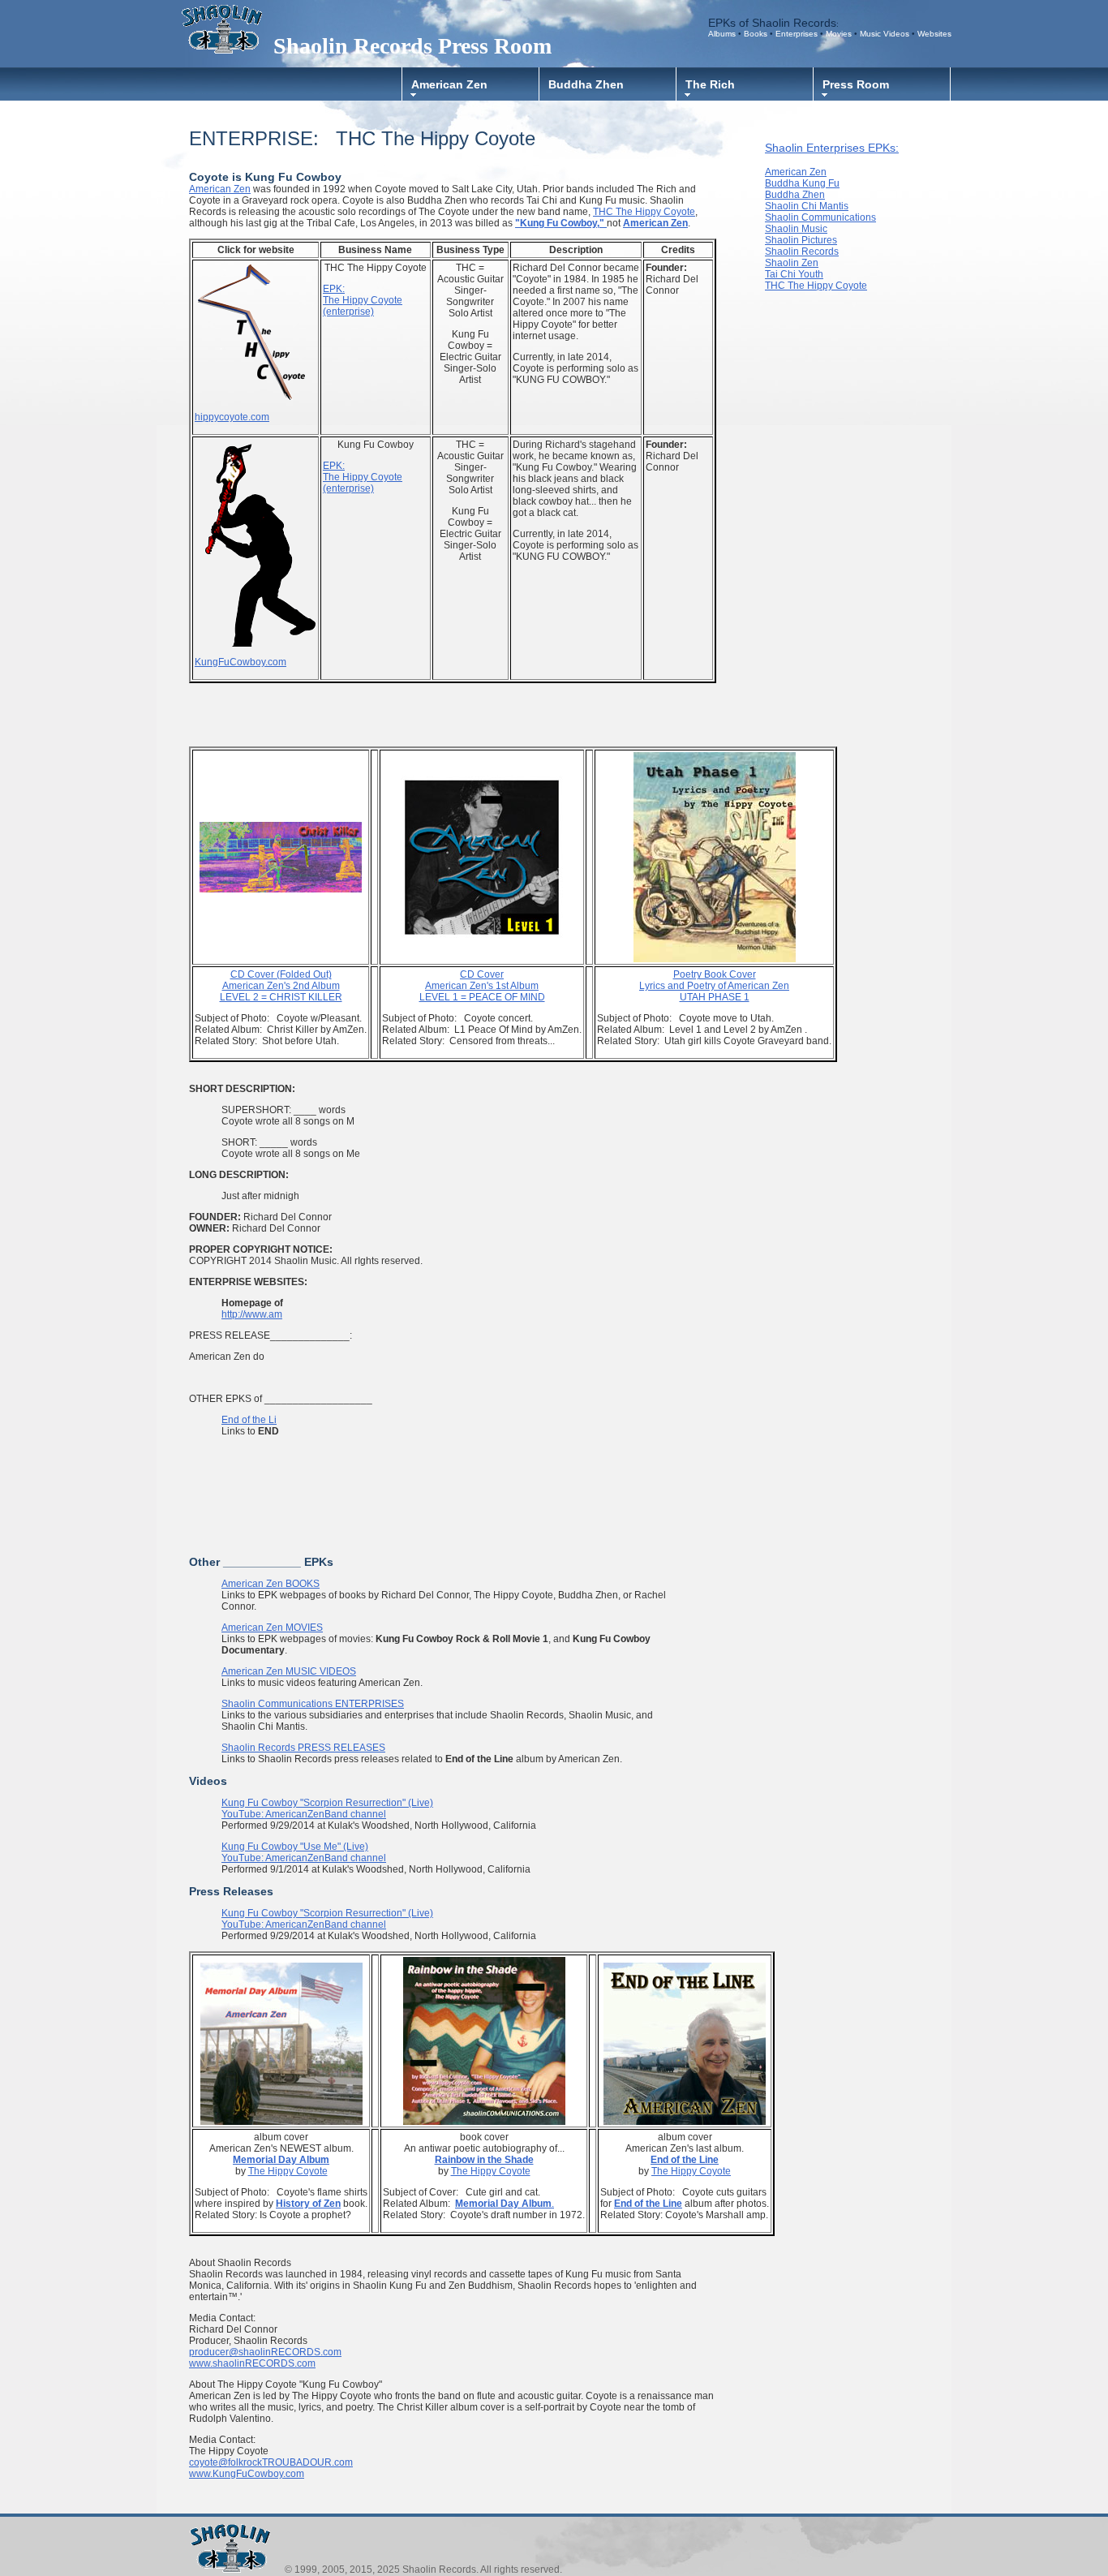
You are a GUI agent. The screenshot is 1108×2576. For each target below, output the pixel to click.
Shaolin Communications (820, 217)
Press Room (856, 84)
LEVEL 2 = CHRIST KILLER (281, 997)
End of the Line (648, 2204)
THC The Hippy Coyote (644, 212)
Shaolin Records (802, 252)
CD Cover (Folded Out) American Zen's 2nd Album (281, 980)
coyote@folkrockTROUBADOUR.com (271, 2462)
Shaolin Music (796, 229)
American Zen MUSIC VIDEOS (289, 1671)
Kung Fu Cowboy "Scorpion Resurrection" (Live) (327, 1803)
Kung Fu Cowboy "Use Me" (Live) (295, 1847)
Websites (934, 34)
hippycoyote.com (232, 417)
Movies (840, 34)
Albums (722, 34)
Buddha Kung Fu (802, 183)
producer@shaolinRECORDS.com (265, 2352)
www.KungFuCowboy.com (247, 2474)
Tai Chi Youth (794, 274)
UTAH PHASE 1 (714, 986)
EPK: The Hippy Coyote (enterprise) (363, 300)
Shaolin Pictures (801, 240)
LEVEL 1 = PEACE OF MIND (482, 986)
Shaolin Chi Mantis (807, 206)
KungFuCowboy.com (240, 662)
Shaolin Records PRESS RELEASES (303, 1748)
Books (757, 34)
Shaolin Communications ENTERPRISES (313, 1704)
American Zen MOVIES (272, 1628)
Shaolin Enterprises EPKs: (832, 148)
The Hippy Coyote (288, 2171)
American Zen (449, 84)
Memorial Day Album (503, 2204)
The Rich (710, 84)
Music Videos (885, 34)
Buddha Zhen (586, 84)
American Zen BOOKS (271, 1584)
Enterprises (797, 34)
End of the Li (249, 1420)
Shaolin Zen (792, 263)
